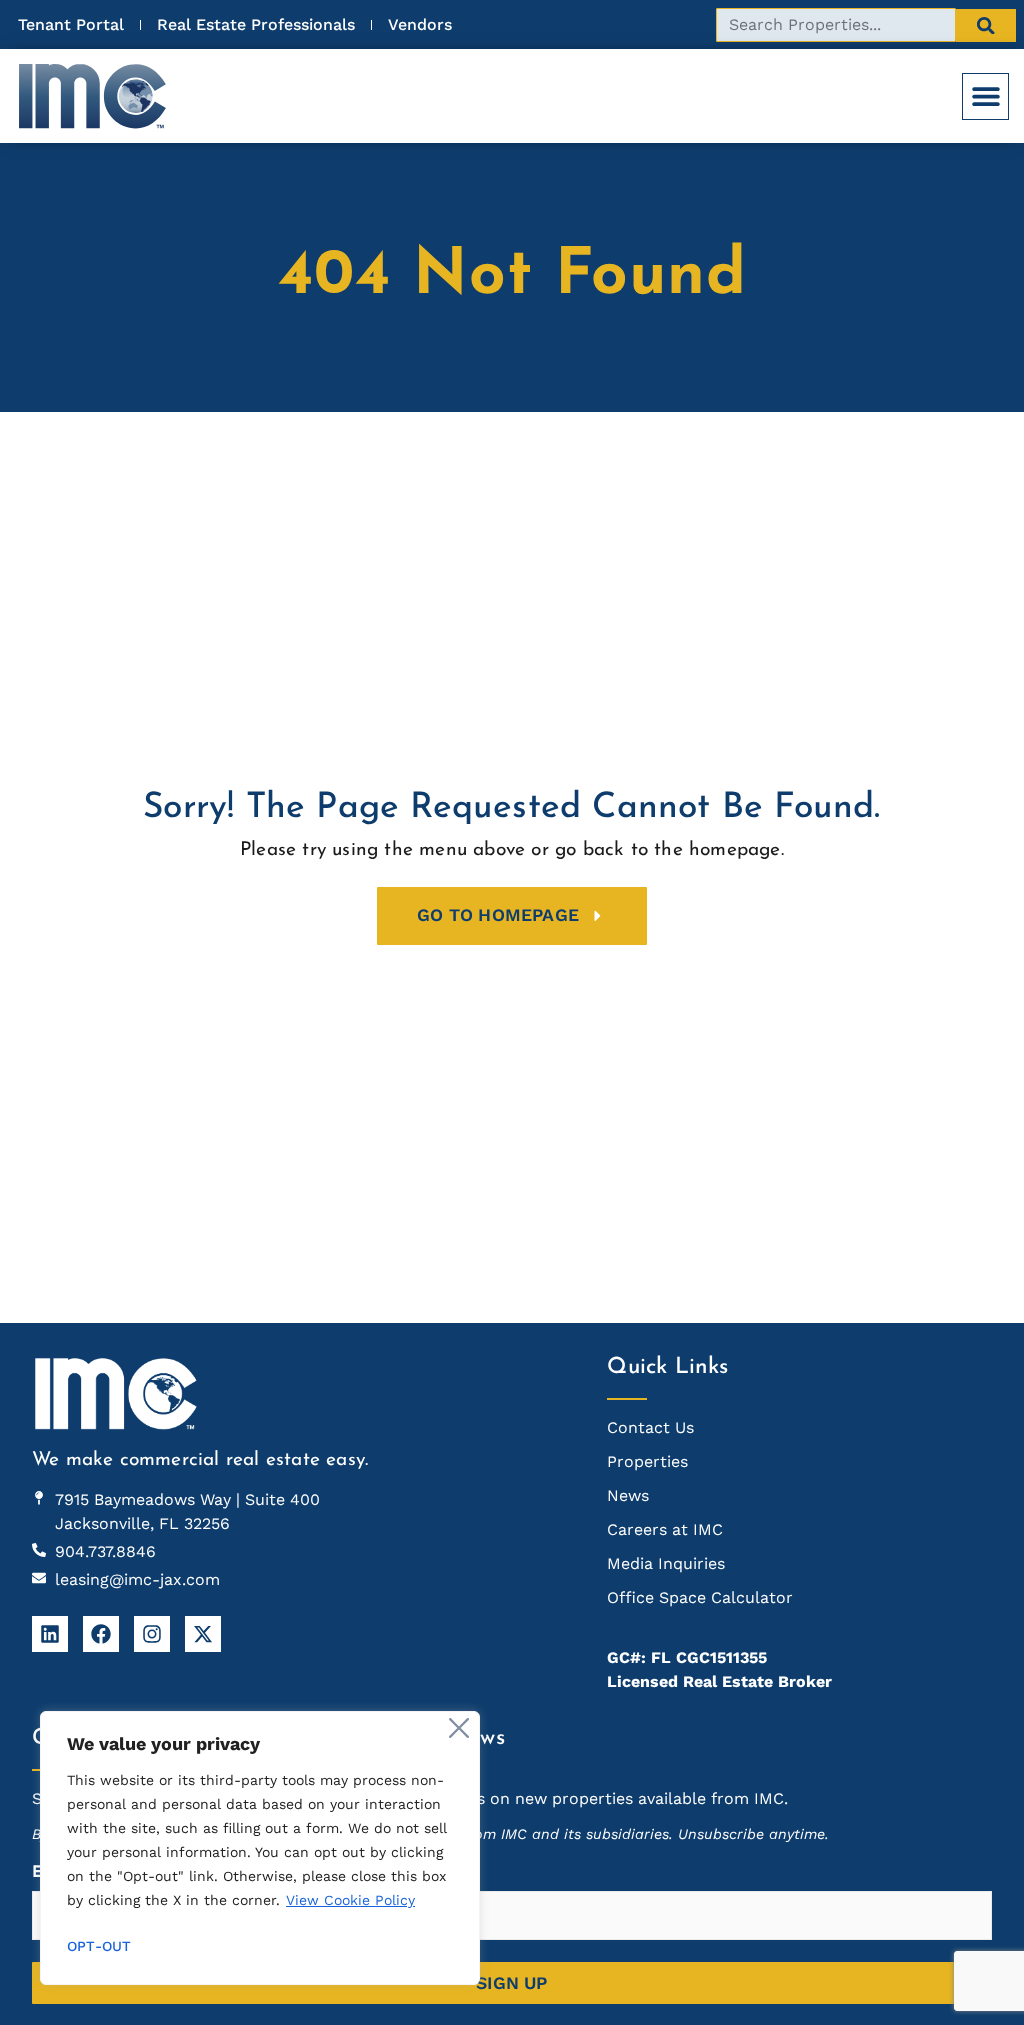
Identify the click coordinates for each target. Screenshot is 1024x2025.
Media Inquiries (666, 1563)
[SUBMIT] (986, 25)
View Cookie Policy (350, 1900)
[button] (985, 96)
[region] (260, 1848)
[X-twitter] (203, 1634)
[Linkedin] (50, 1634)
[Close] (459, 1728)
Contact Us (650, 1427)
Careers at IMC (665, 1529)
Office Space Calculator (700, 1597)
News (628, 1495)
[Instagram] (152, 1634)
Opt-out (99, 1946)
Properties (647, 1461)
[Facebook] (101, 1634)
